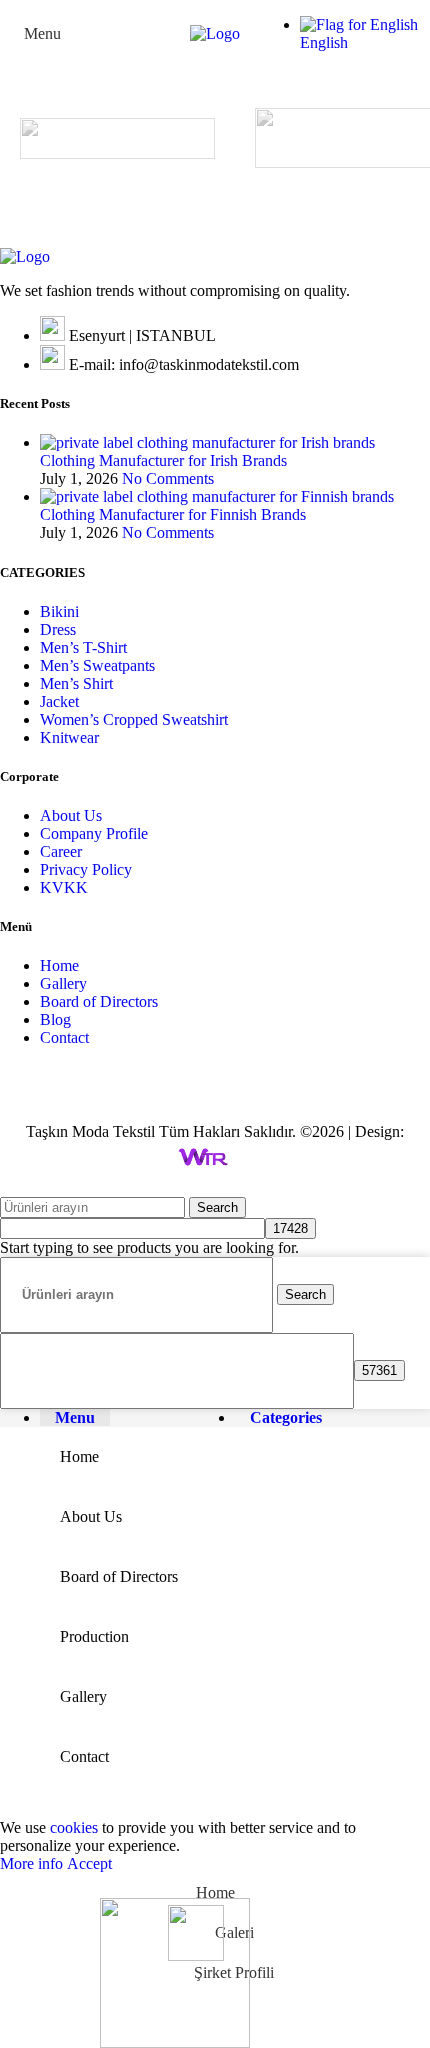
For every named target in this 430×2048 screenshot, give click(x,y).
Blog (55, 1019)
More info (33, 1863)
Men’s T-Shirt (83, 647)
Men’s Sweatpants (97, 665)
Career (61, 851)
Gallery (63, 983)
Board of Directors (99, 1001)
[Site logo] (215, 33)
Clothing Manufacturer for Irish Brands (163, 460)
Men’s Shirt (76, 683)
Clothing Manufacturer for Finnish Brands (173, 514)
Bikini (59, 611)
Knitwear (69, 737)
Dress (58, 629)
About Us (71, 815)
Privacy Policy (86, 869)
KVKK (64, 887)
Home (59, 965)
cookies (74, 1827)
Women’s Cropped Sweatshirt (134, 719)
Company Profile (94, 833)
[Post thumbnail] (207, 442)
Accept (89, 1863)
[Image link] (25, 256)
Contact (64, 1037)
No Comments (168, 478)
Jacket (59, 701)
